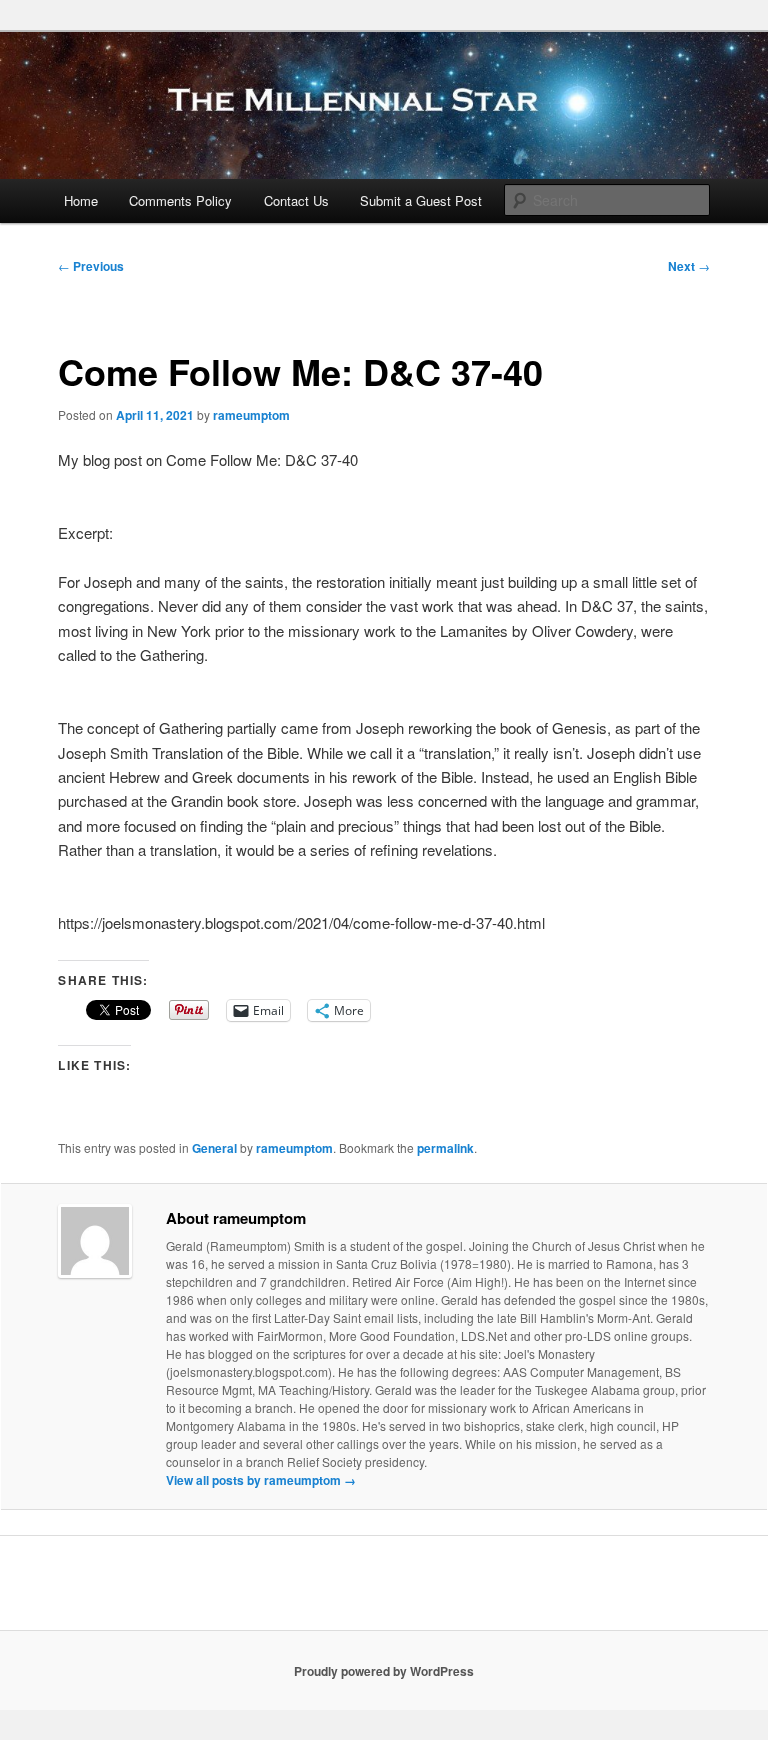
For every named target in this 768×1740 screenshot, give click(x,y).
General (214, 1148)
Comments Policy (180, 200)
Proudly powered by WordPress (384, 1671)
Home (81, 200)
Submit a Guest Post (421, 200)
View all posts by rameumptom (261, 1480)
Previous (91, 266)
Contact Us (296, 200)
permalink (445, 1148)
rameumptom (251, 415)
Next (689, 266)
